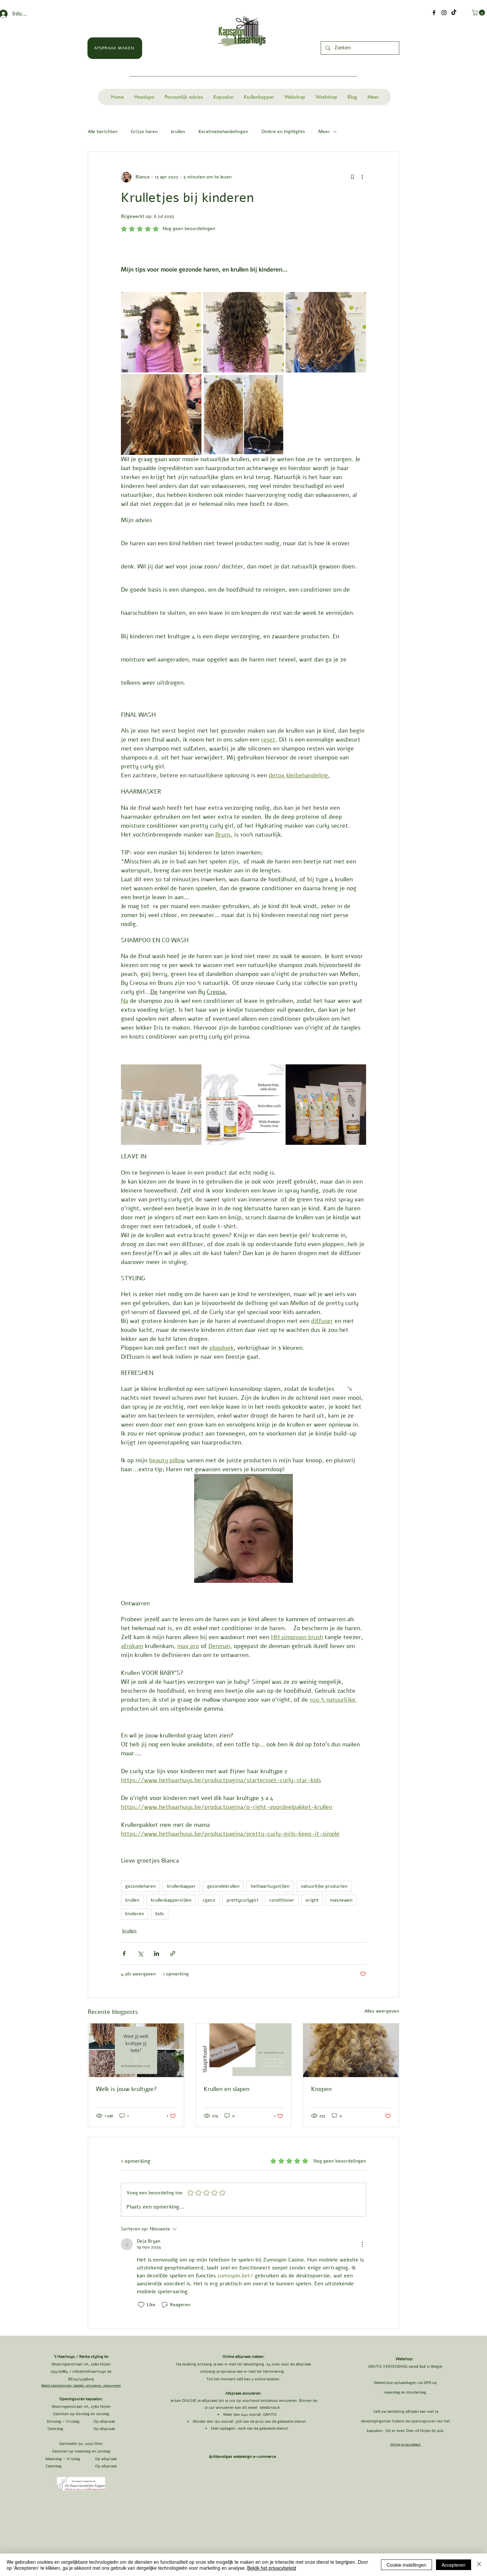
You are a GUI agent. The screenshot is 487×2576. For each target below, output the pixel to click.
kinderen (135, 1914)
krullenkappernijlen (171, 1900)
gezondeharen (140, 1886)
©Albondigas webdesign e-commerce (243, 2456)
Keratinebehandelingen (223, 132)
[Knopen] (351, 2050)
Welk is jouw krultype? (127, 2089)
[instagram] (444, 13)
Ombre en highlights (283, 132)
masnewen (341, 1900)
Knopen (321, 2089)
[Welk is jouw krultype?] (136, 2050)
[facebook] (434, 13)
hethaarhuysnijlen (270, 1886)
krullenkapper (181, 1886)
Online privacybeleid (406, 2445)
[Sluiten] (479, 2565)
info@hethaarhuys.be (92, 2371)
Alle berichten (103, 132)
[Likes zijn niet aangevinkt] (141, 2305)
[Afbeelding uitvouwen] (161, 332)
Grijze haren (144, 132)
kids (160, 1914)
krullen (178, 132)
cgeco (209, 1900)
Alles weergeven (382, 2011)
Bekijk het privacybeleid (272, 2568)
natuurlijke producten (324, 1886)
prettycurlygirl (242, 1900)
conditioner (282, 1900)
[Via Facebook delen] (124, 1953)
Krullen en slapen (227, 2089)
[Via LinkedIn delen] (157, 1953)
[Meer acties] (362, 177)
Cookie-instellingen (406, 2565)
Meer (324, 132)
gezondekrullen (223, 1886)
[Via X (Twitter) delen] (140, 1953)
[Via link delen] (173, 1953)
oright (312, 1900)
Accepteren (454, 2565)
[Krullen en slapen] (244, 2050)
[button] (479, 13)
